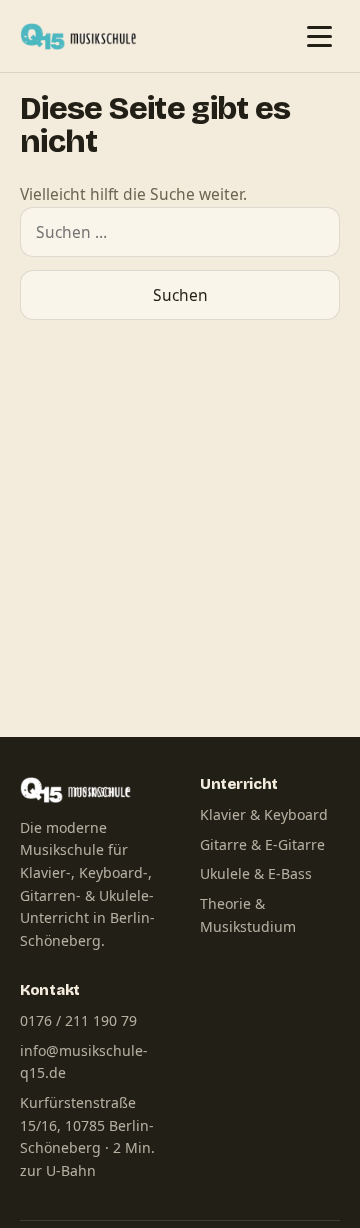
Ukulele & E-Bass (256, 873)
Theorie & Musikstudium (248, 915)
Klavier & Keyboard (264, 814)
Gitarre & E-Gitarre (262, 844)
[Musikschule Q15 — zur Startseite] (83, 36)
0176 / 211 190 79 (78, 1020)
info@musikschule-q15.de (84, 1062)
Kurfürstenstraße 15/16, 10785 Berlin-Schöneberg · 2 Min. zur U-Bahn (87, 1136)
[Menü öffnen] (319, 36)
